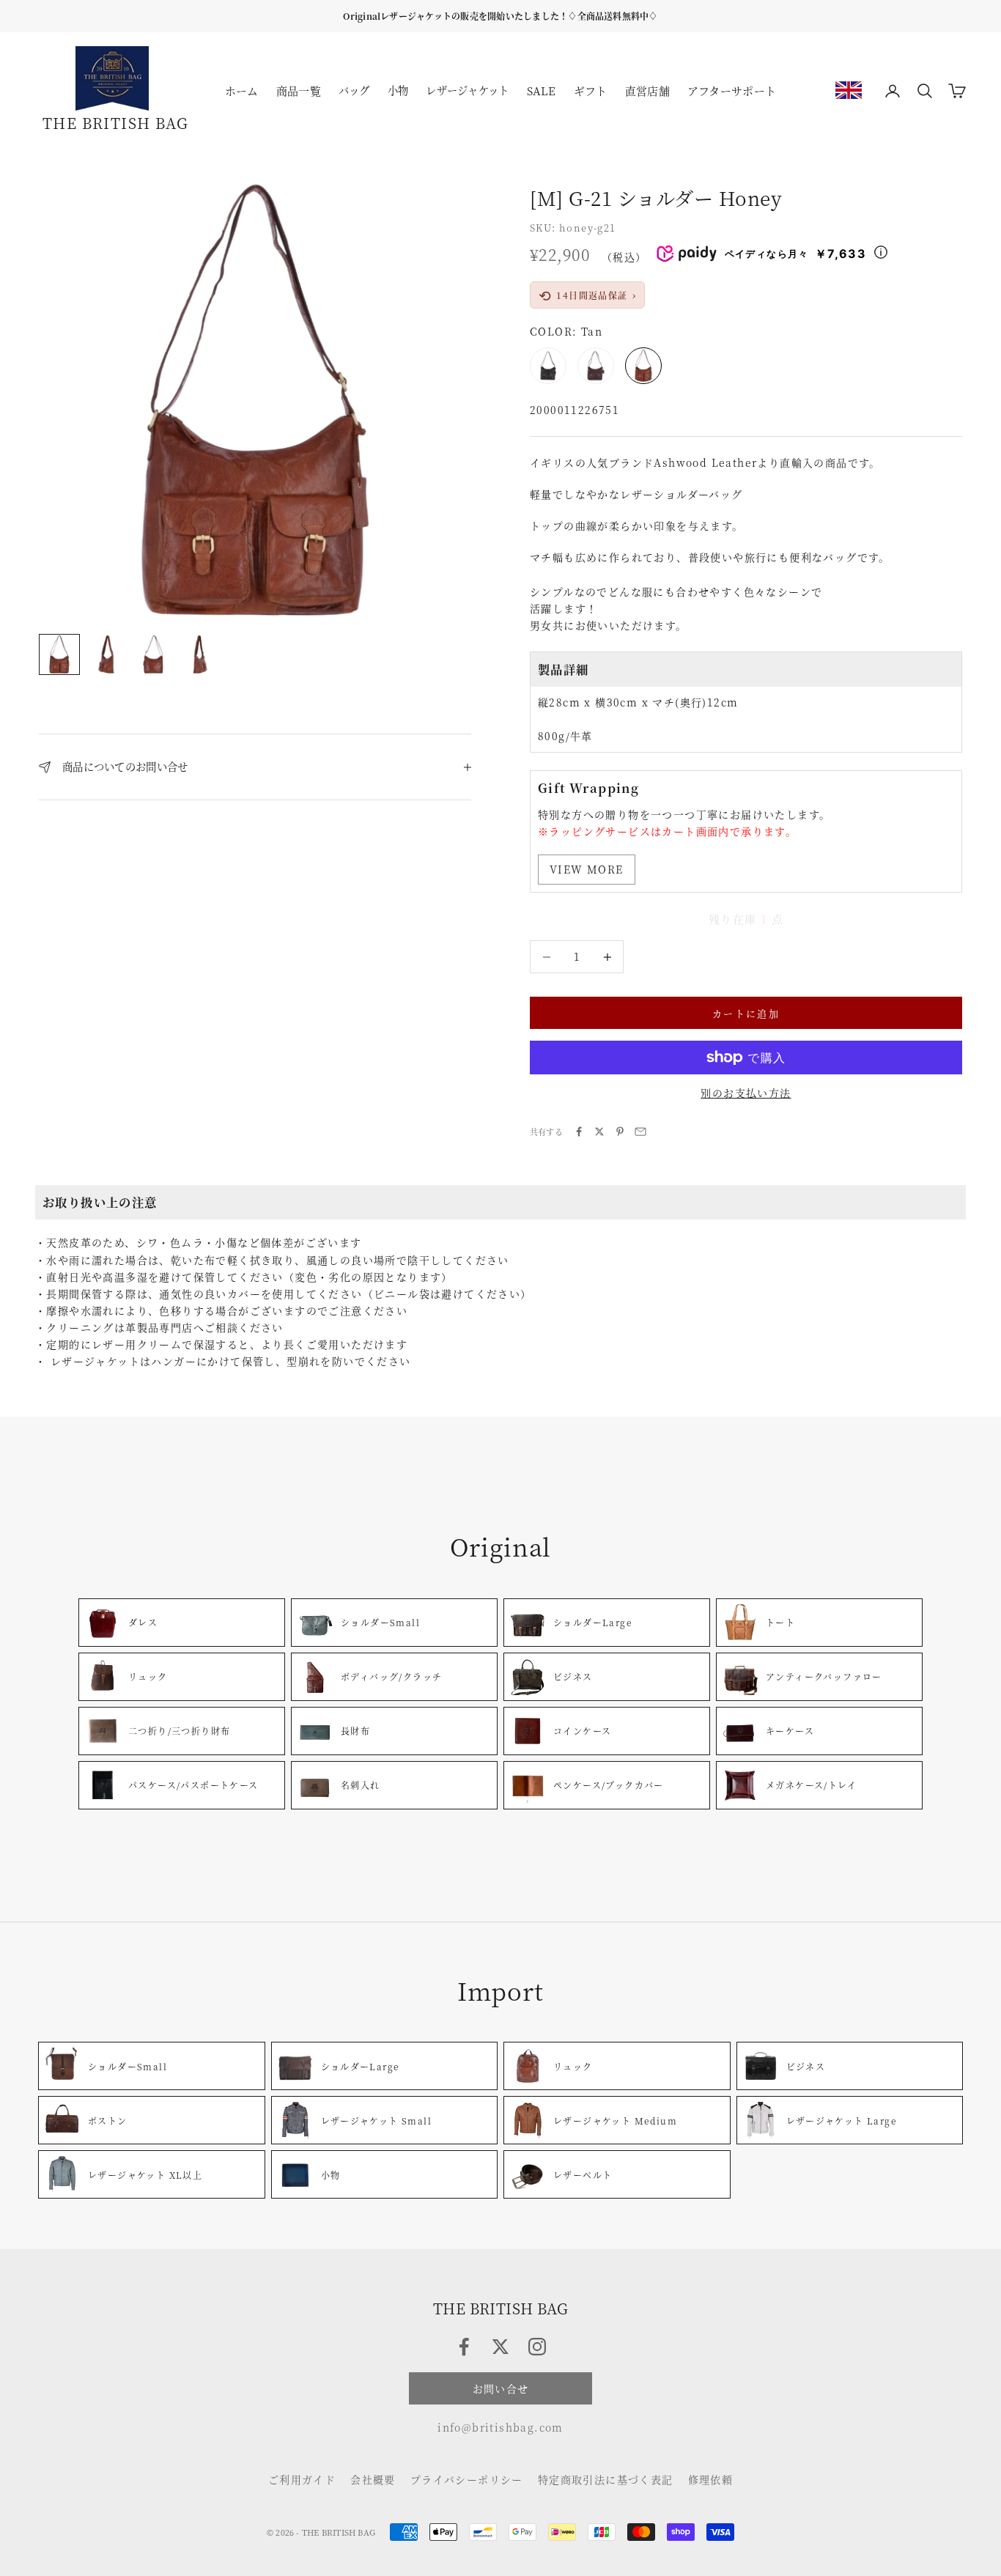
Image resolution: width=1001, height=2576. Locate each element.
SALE (542, 91)
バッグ (354, 90)
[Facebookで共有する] (579, 1132)
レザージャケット (467, 90)
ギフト (591, 91)
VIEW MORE (587, 869)
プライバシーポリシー (467, 2479)
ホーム (242, 91)
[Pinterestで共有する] (620, 1132)
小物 (398, 90)
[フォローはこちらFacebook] (464, 2347)
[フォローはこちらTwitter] (500, 2347)
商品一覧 (299, 91)
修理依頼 (711, 2479)
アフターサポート (732, 91)
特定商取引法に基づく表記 (606, 2479)
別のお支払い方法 (746, 1093)
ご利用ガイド (302, 2479)
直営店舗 (647, 91)
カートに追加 (746, 1013)
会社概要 (373, 2479)
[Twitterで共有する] (599, 1132)
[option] (849, 90)
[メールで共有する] (640, 1132)
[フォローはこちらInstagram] (537, 2347)
